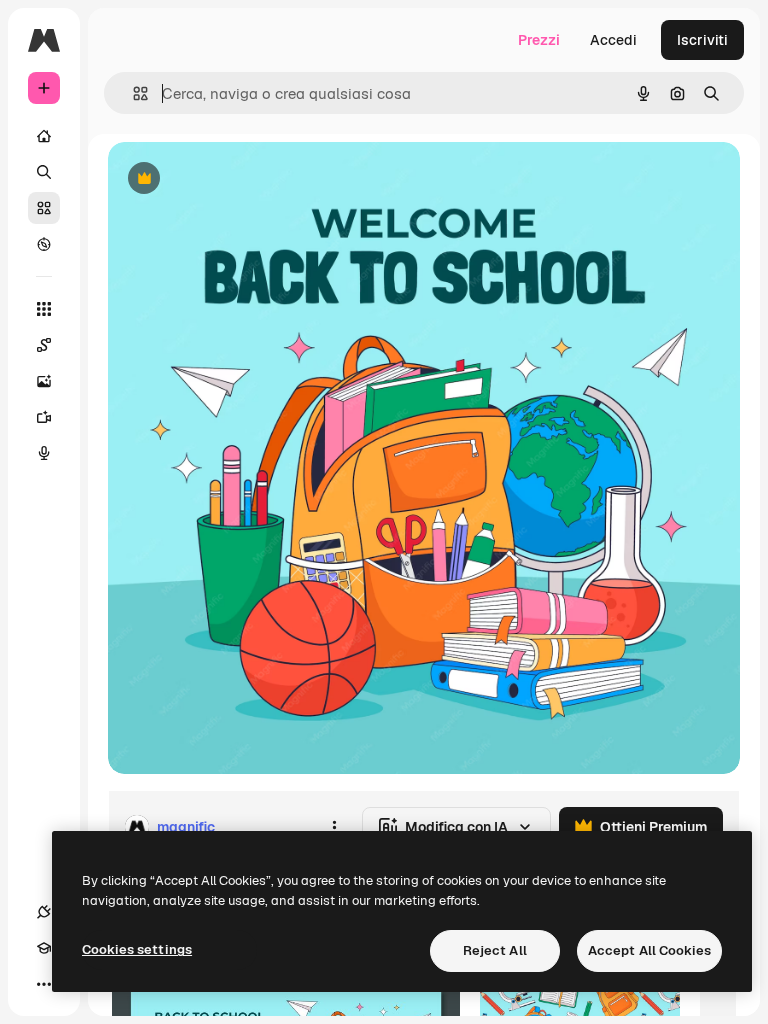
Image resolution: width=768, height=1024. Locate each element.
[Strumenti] (44, 309)
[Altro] (44, 984)
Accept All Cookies (649, 950)
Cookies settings (137, 949)
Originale (240, 179)
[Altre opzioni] (334, 827)
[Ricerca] (44, 172)
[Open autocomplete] (132, 93)
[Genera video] (44, 417)
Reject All (495, 950)
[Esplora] (44, 244)
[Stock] (44, 208)
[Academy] (44, 948)
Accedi (613, 40)
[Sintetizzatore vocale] (44, 453)
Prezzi (539, 40)
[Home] (44, 136)
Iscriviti (702, 40)
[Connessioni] (44, 912)
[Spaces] (44, 345)
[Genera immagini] (44, 381)
